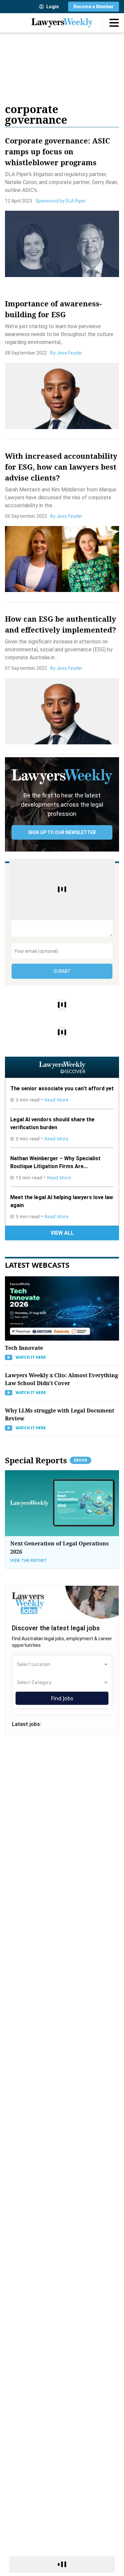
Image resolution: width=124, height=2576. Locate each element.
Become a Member (94, 7)
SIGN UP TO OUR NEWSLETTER (62, 832)
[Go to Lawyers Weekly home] (62, 23)
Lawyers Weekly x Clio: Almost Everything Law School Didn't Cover (62, 1379)
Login (53, 7)
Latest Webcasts (37, 1265)
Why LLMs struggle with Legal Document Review (60, 1414)
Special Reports (46, 1460)
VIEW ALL (62, 1233)
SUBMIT (62, 971)
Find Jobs (62, 1698)
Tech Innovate (24, 1348)
